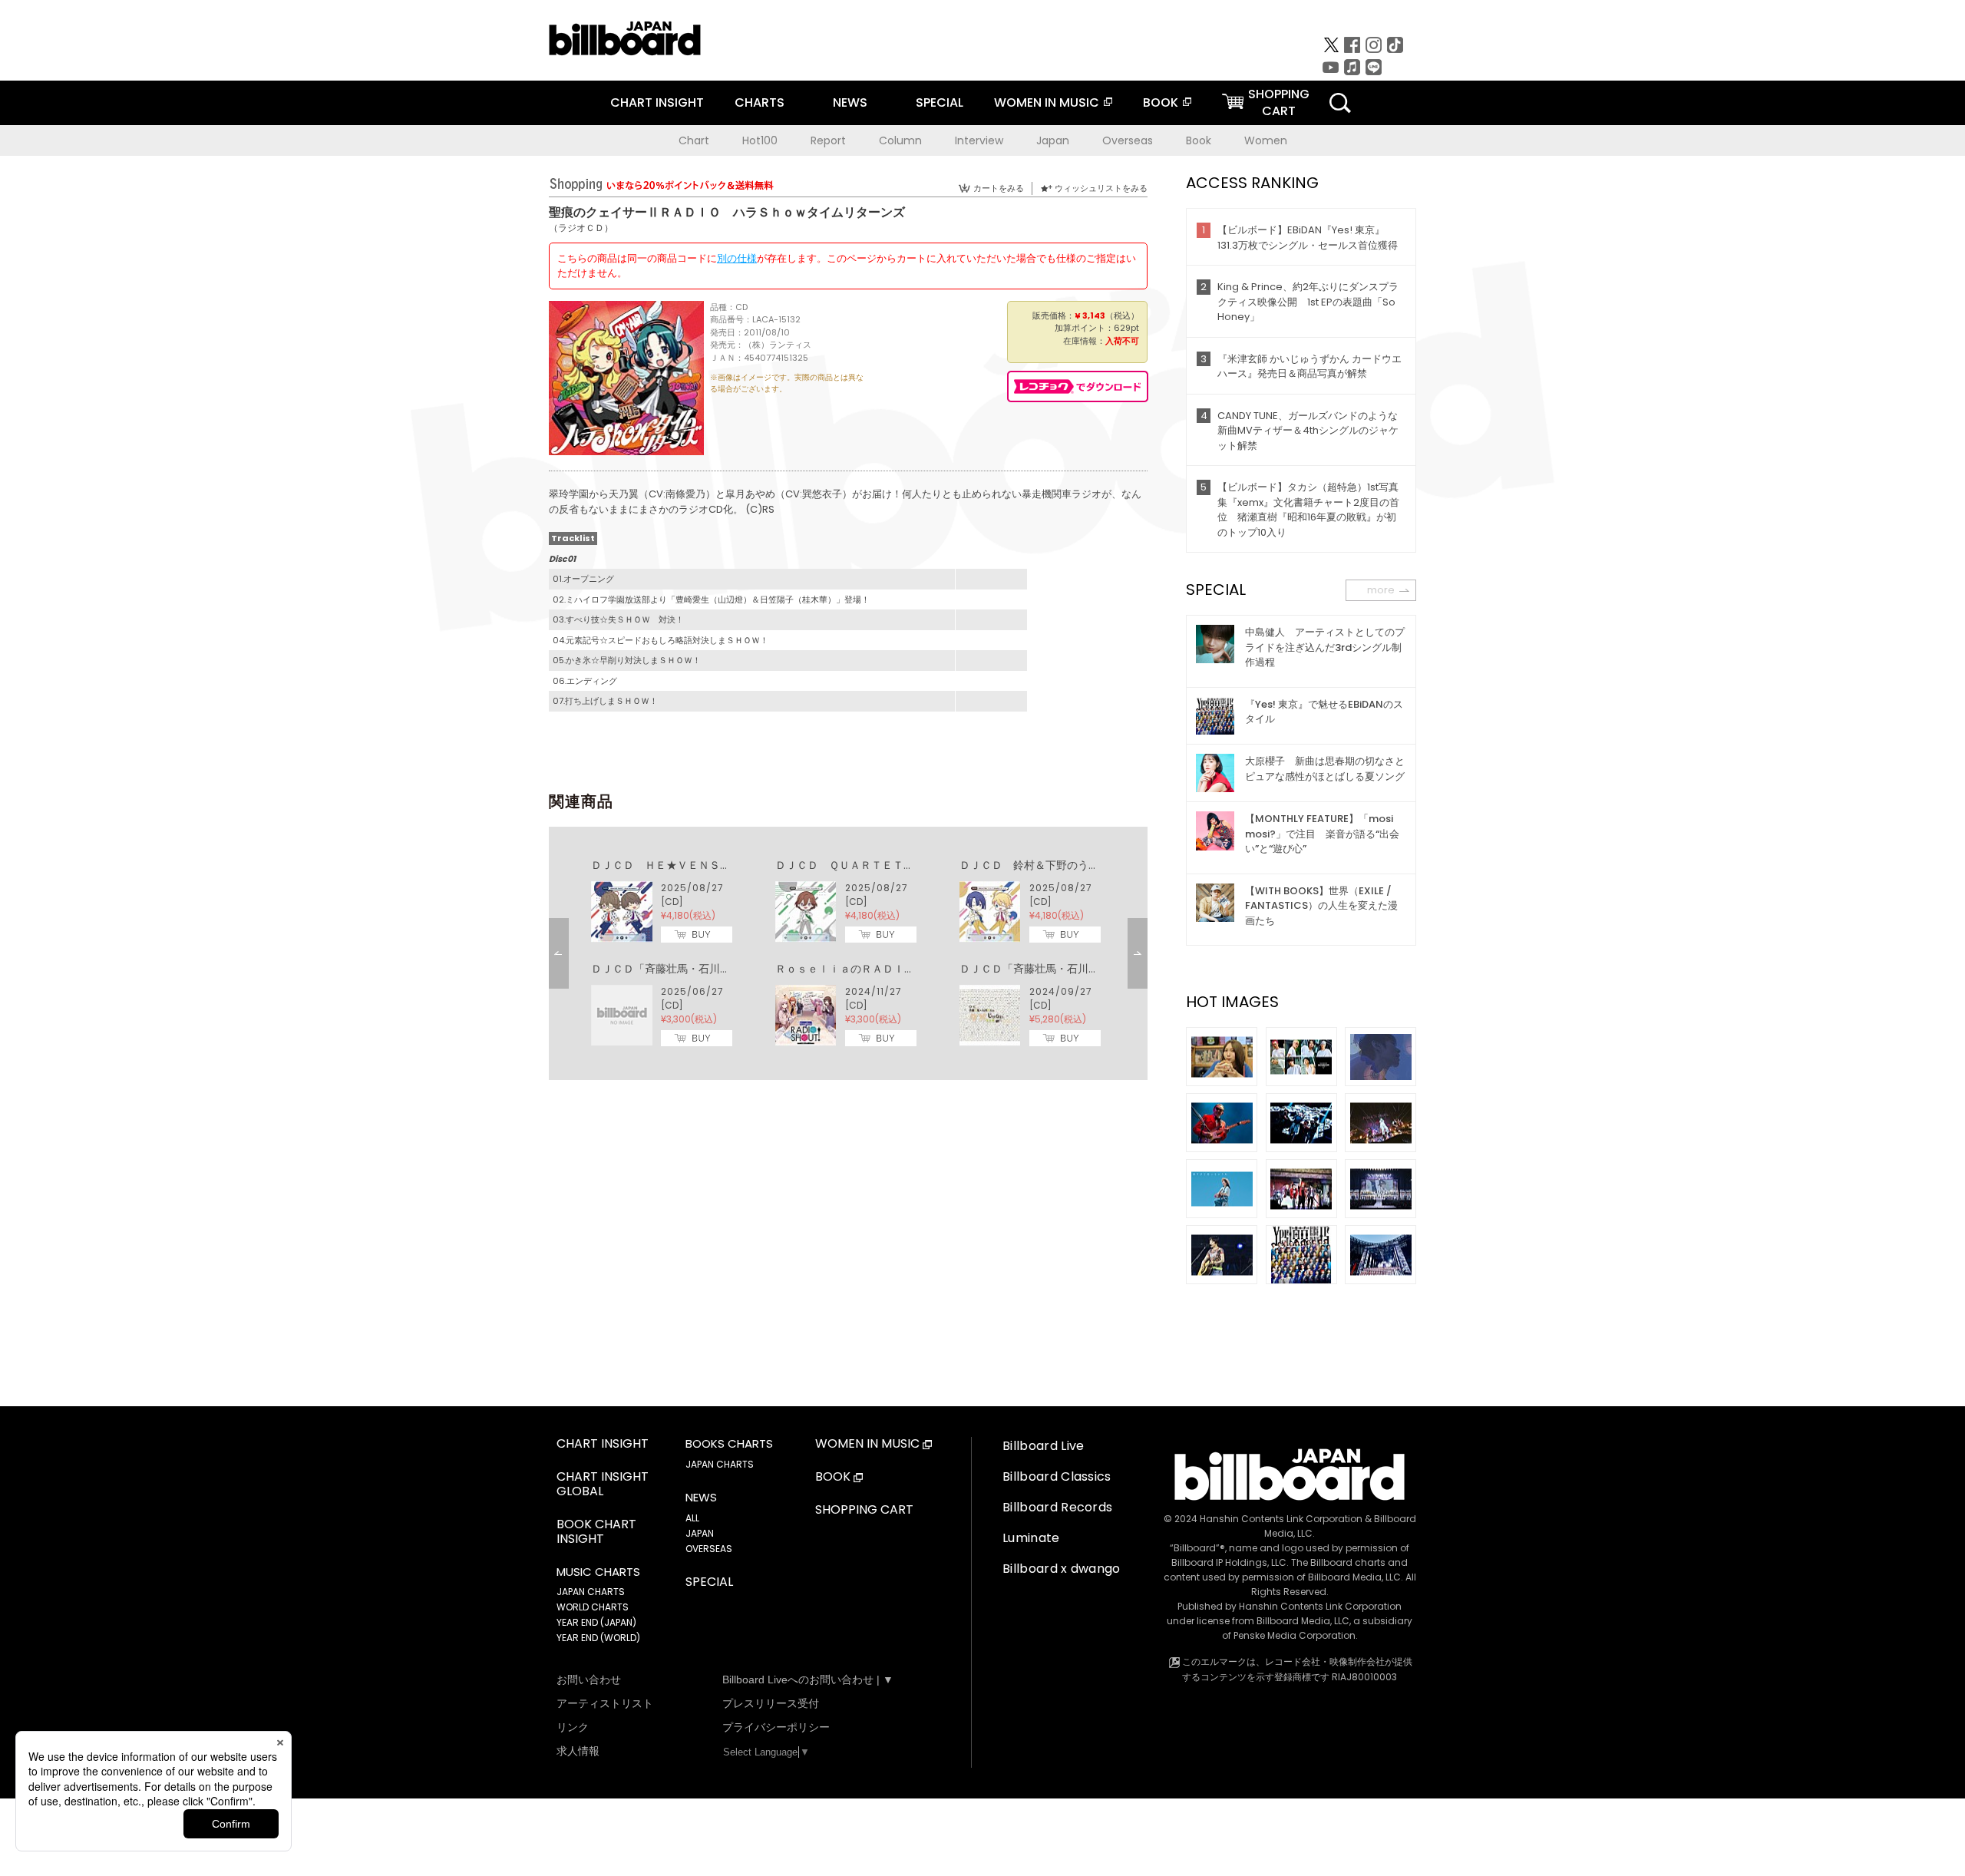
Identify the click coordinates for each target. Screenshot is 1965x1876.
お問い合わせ (589, 1679)
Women (1266, 140)
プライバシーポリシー (776, 1727)
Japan (1053, 140)
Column (900, 140)
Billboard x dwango (1062, 1569)
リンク (573, 1727)
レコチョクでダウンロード (1078, 386)
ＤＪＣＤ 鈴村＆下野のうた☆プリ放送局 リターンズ (1094, 865)
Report (828, 140)
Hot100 (760, 140)
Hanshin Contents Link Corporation (1281, 1519)
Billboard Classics (1057, 1476)
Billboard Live (1043, 1446)
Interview (979, 140)
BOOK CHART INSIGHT (596, 1532)
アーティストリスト (605, 1703)
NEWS (850, 102)
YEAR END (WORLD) (598, 1638)
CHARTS (760, 102)
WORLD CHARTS (593, 1607)
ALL (692, 1518)
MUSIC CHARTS (598, 1572)
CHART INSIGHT (657, 102)
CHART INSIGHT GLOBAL (603, 1485)
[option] (848, 953)
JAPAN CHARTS (591, 1592)
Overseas (1128, 140)
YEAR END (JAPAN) (596, 1622)
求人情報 (578, 1751)
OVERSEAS (709, 1549)
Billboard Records (1057, 1507)
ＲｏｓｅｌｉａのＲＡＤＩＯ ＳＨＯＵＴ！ (883, 969)
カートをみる (999, 188)
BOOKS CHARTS (729, 1444)
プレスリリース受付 (771, 1703)
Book (1199, 140)
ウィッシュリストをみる (1101, 188)
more (1381, 590)
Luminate (1031, 1538)
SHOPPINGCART (1279, 102)
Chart (694, 140)
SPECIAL (940, 102)
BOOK (1161, 102)
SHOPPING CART (864, 1510)
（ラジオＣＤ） (581, 228)
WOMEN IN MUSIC (1047, 102)
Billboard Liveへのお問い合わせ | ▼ (808, 1679)
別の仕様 (737, 258)
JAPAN (700, 1533)
